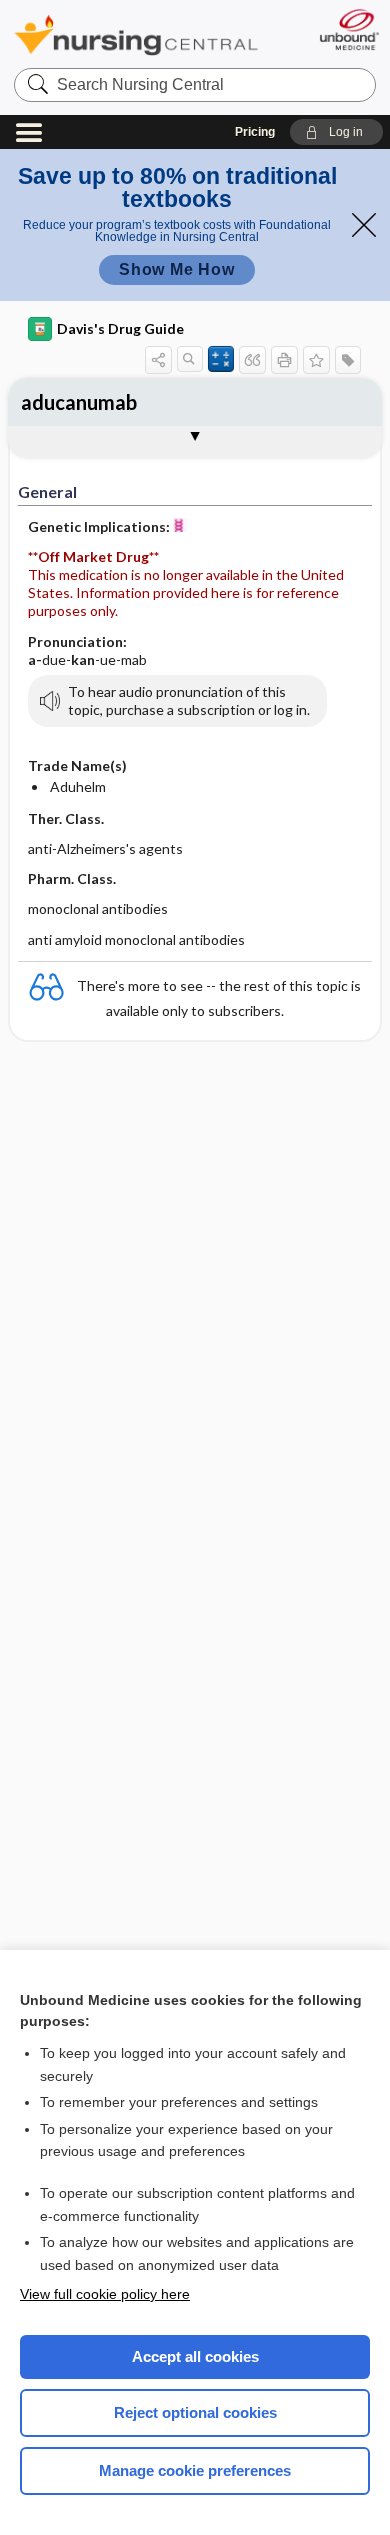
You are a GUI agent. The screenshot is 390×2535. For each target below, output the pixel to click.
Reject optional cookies (195, 2412)
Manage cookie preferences (195, 2470)
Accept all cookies (195, 2356)
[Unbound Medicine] (348, 29)
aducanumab (79, 402)
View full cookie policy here (105, 2294)
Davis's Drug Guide (120, 328)
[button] (336, 132)
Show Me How (177, 269)
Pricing (255, 132)
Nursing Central (136, 34)
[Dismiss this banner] (364, 225)
